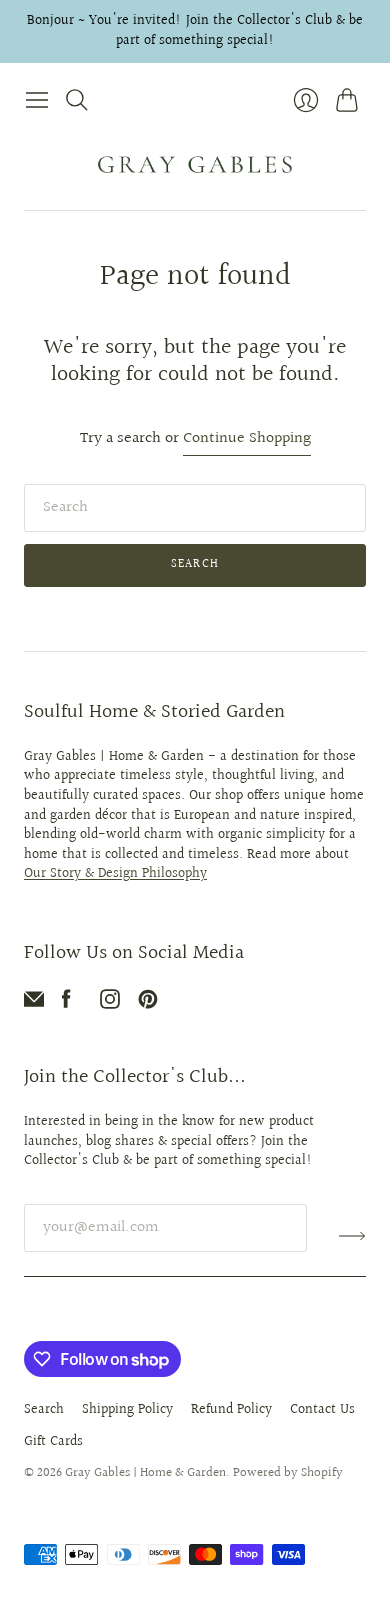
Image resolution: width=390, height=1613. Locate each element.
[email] (34, 1004)
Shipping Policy (127, 1410)
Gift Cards (53, 1442)
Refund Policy (231, 1410)
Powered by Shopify (288, 1473)
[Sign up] (352, 1236)
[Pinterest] (148, 1004)
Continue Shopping (247, 439)
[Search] (77, 100)
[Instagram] (110, 1004)
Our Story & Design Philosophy (115, 874)
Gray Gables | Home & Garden (145, 1473)
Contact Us (322, 1410)
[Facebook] (66, 1004)
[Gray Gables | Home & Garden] (195, 164)
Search (195, 564)
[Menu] (37, 100)
